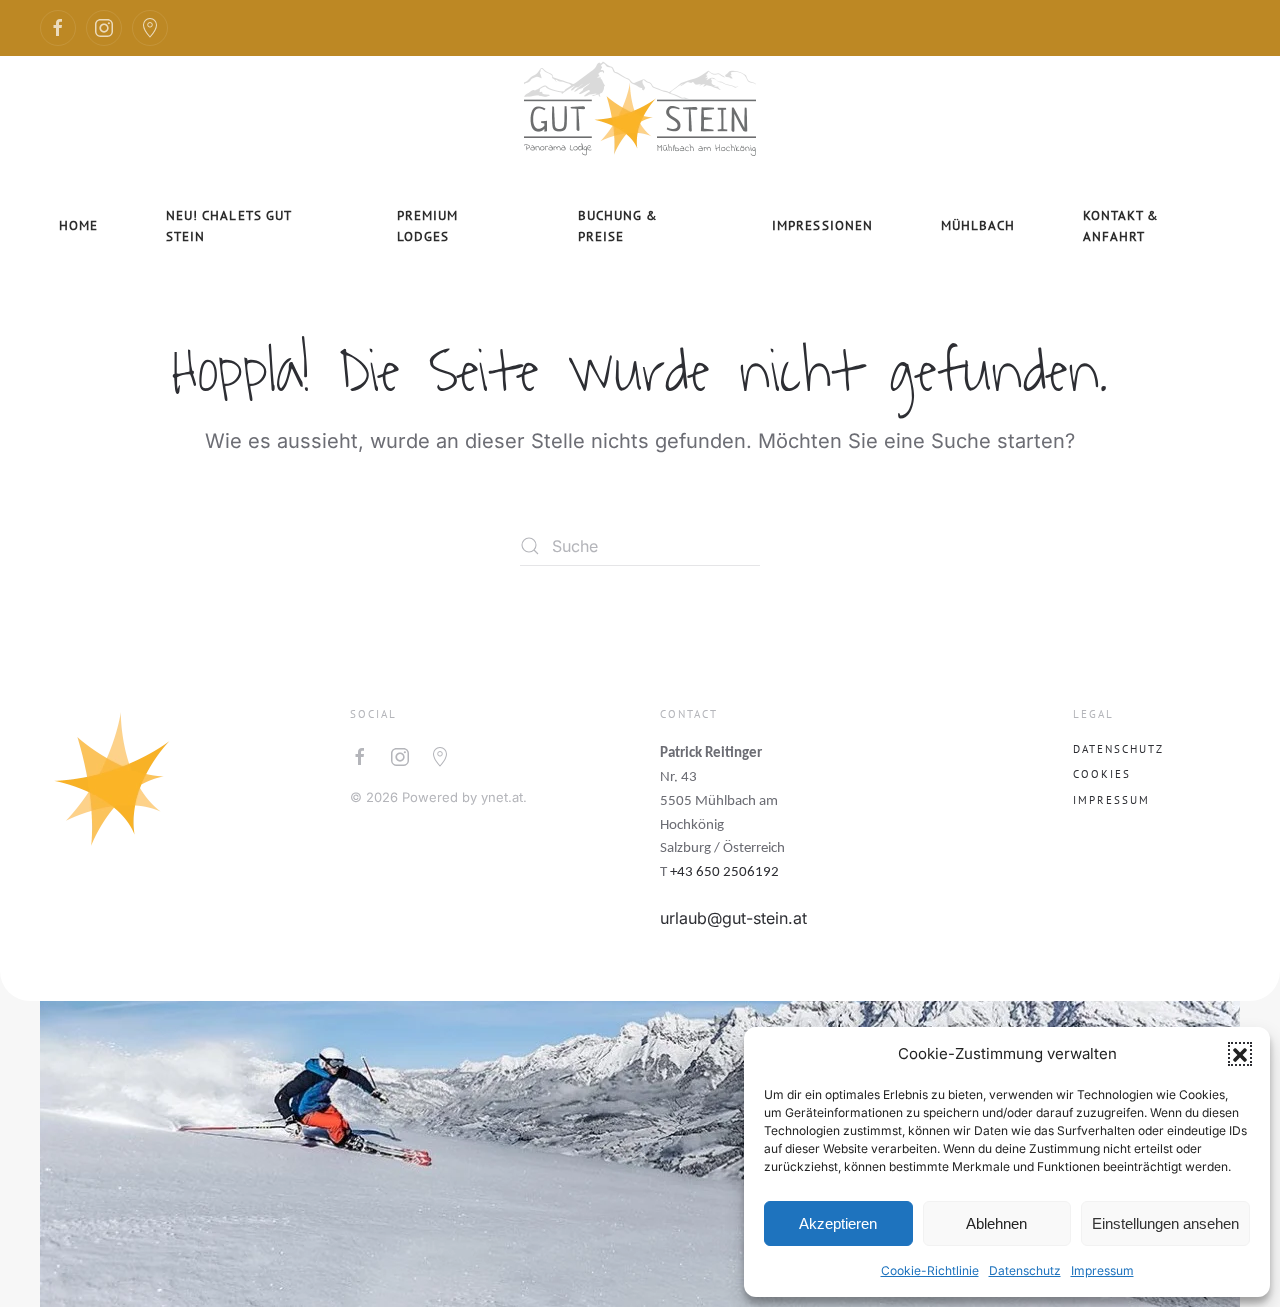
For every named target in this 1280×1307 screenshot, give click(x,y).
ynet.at (502, 797)
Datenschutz (1025, 1270)
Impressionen (822, 225)
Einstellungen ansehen (1165, 1223)
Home (78, 225)
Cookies (1102, 774)
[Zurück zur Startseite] (640, 106)
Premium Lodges (427, 226)
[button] (1240, 1054)
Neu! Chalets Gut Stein (229, 226)
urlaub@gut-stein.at (733, 918)
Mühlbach (978, 225)
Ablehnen (996, 1223)
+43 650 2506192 (724, 872)
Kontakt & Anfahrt (1121, 226)
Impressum (1102, 1270)
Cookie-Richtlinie (930, 1270)
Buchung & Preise (618, 226)
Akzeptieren (838, 1223)
